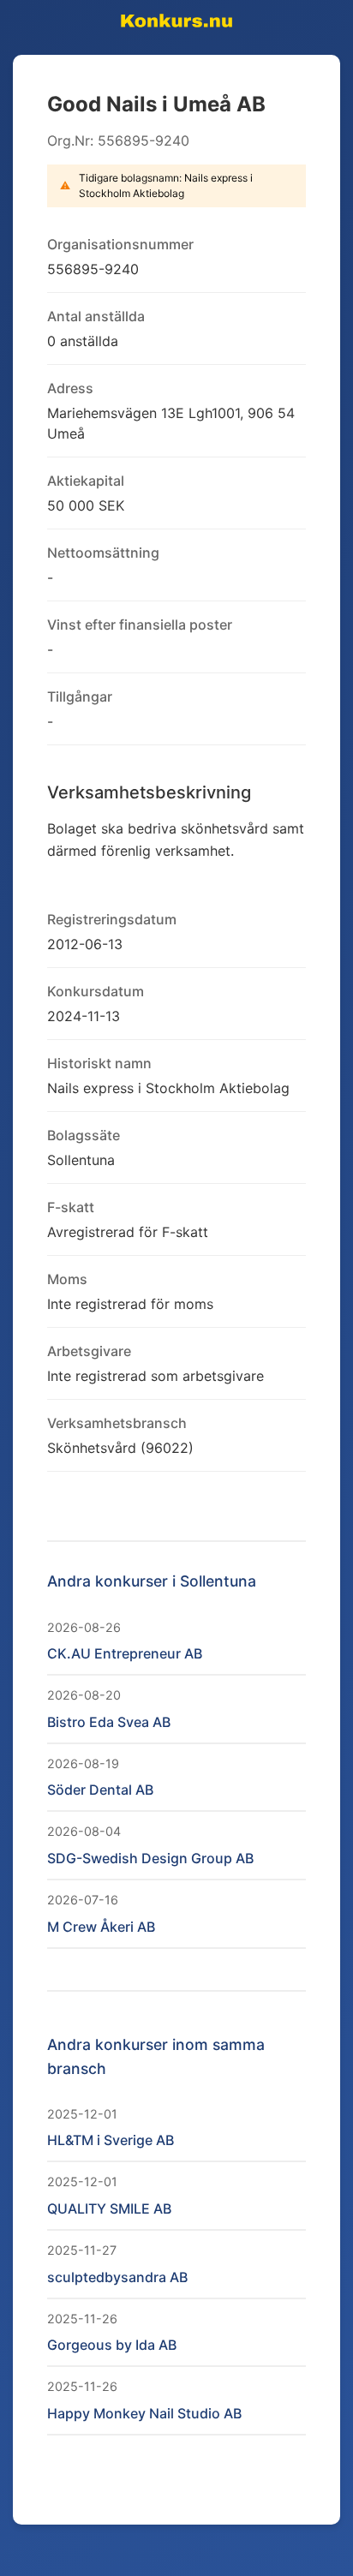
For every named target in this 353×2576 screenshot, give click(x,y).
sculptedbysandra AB (117, 2277)
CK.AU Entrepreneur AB (125, 1653)
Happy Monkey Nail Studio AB (144, 2413)
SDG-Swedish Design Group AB (150, 1858)
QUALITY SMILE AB (109, 2208)
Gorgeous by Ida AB (112, 2345)
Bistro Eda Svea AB (109, 1722)
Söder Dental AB (100, 1790)
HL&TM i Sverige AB (111, 2140)
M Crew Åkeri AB (101, 1927)
